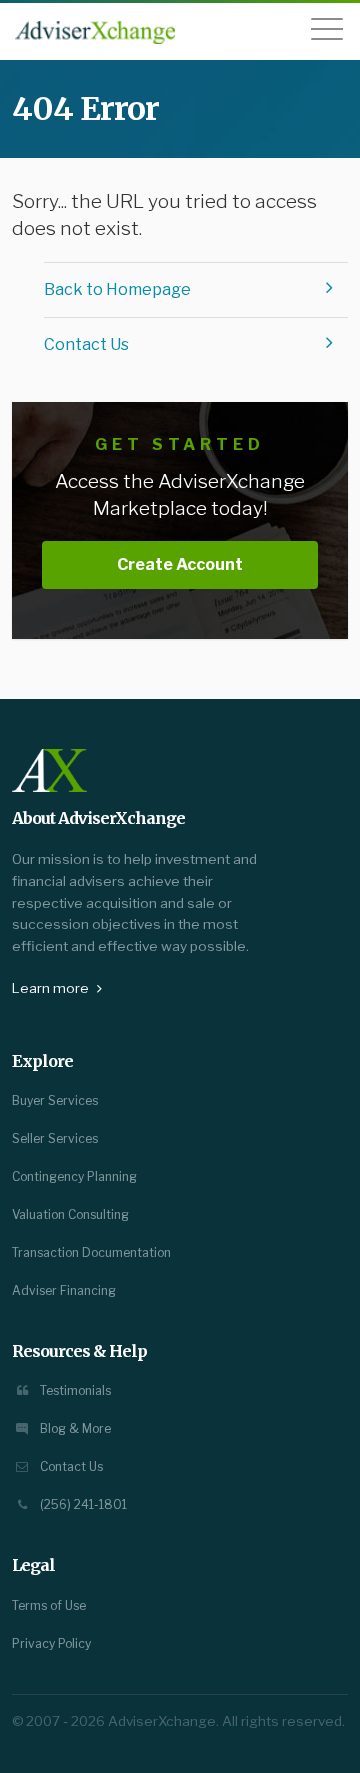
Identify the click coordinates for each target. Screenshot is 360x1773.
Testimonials (74, 1390)
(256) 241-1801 (82, 1504)
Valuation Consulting (70, 1214)
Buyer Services (55, 1100)
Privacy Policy (51, 1643)
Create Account (180, 564)
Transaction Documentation (91, 1252)
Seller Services (55, 1138)
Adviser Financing (64, 1290)
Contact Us (86, 344)
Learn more (52, 988)
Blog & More (74, 1428)
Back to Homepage (117, 289)
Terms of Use (49, 1605)
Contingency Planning (74, 1176)
